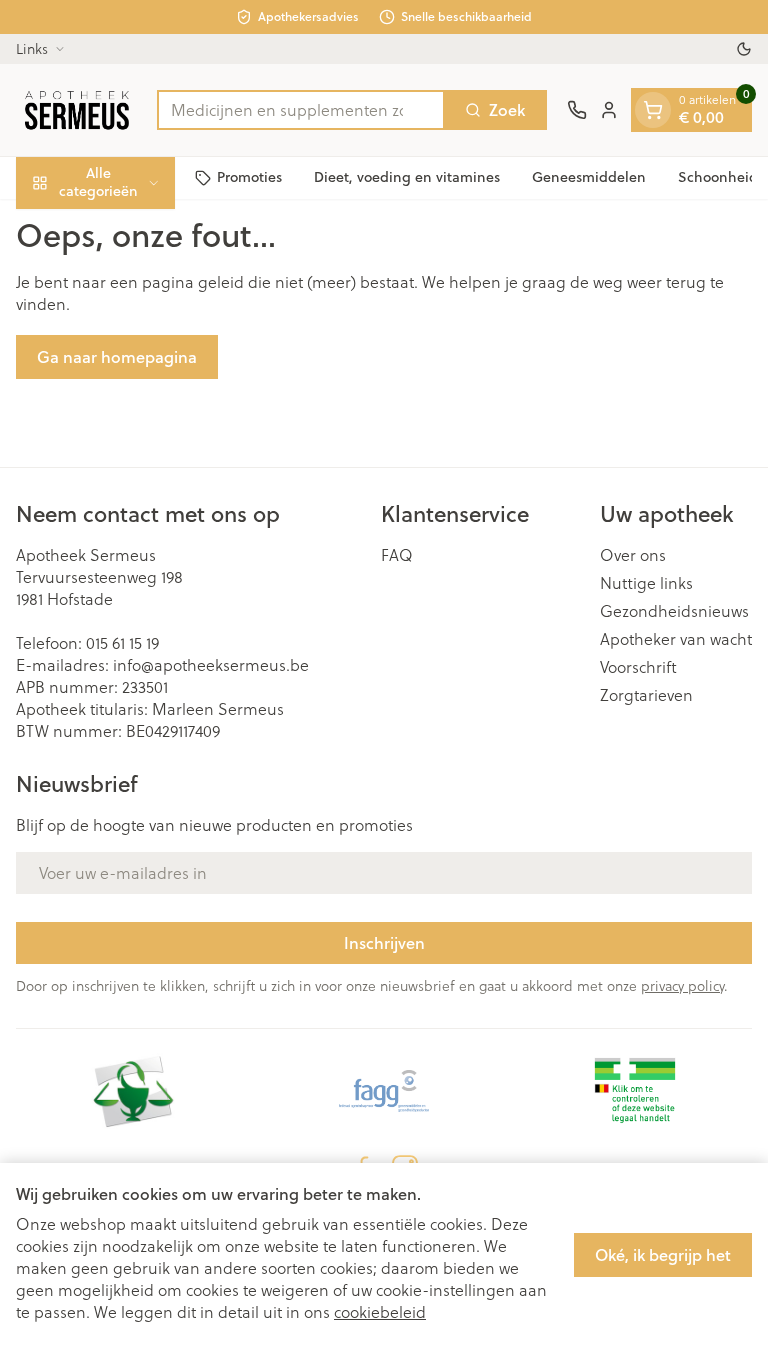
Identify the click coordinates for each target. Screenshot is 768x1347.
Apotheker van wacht (676, 639)
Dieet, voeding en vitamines (407, 177)
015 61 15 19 (122, 643)
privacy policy (682, 986)
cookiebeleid (380, 1312)
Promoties (249, 177)
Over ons (633, 555)
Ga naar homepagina (117, 356)
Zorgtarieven (646, 695)
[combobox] (301, 110)
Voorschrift (638, 667)
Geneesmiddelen (589, 177)
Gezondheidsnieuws (674, 611)
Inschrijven (384, 942)
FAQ (397, 555)
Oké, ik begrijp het (663, 1254)
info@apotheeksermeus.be (211, 665)
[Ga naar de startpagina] (76, 110)
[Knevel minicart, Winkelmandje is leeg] (653, 110)
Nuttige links (646, 583)
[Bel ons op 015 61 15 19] (577, 110)
